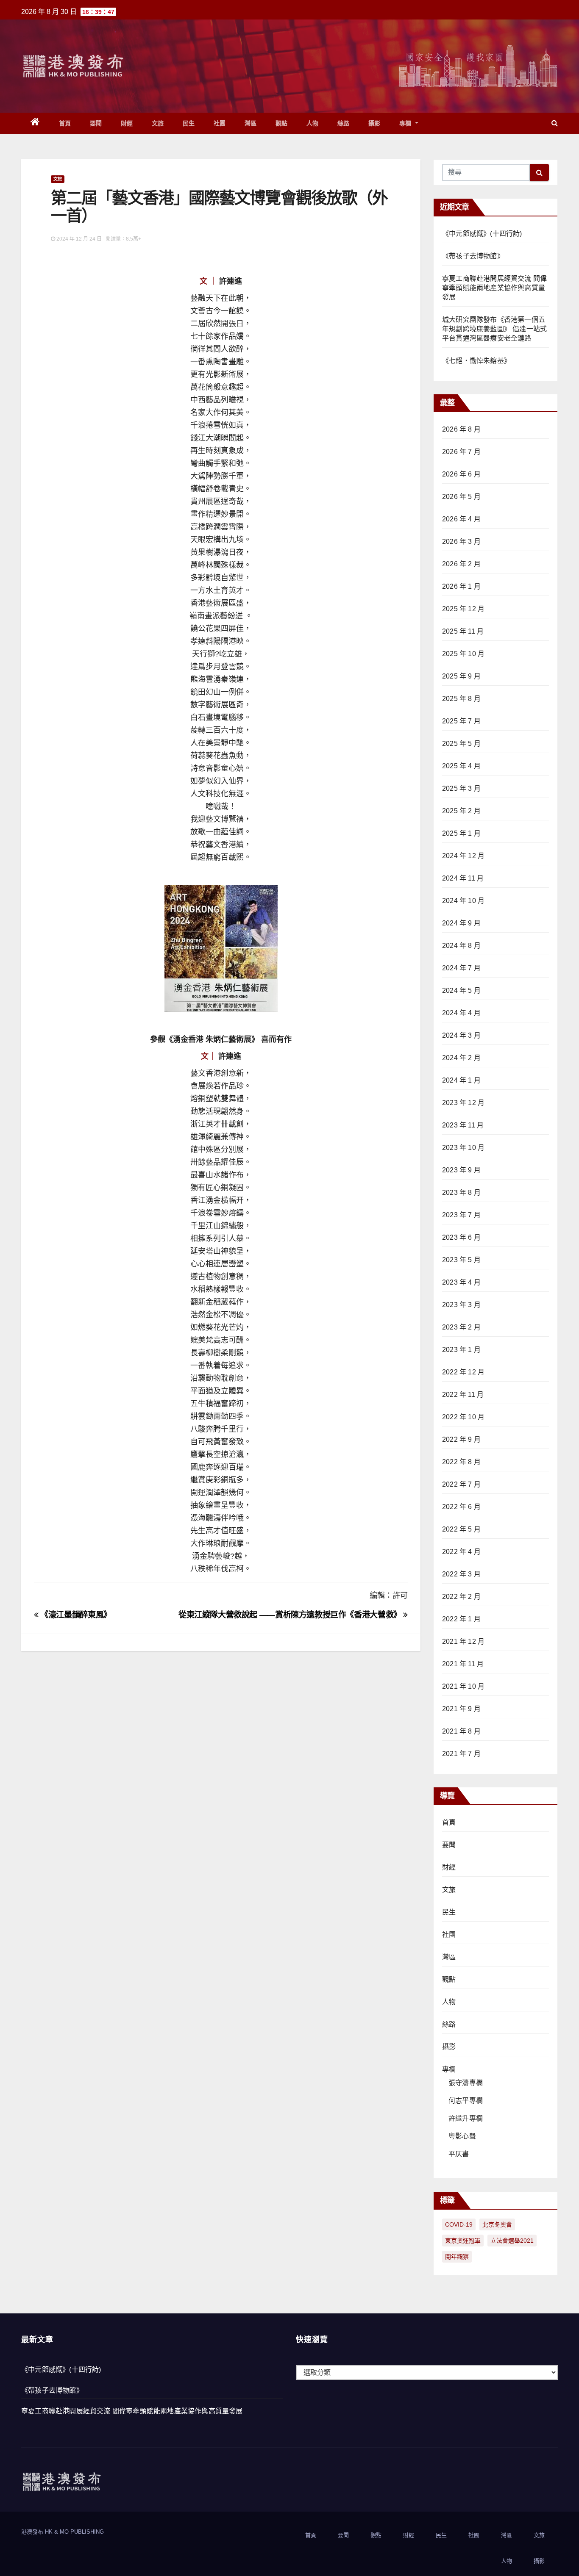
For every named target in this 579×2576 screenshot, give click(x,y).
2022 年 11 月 (463, 1395)
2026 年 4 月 (461, 519)
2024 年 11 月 (463, 878)
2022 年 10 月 (463, 1417)
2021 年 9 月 (461, 1709)
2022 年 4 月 (461, 1552)
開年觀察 (457, 2257)
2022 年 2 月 (461, 1597)
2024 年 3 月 (461, 1035)
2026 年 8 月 (461, 429)
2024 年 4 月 (461, 1013)
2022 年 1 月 (461, 1619)
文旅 (158, 123)
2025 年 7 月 (461, 721)
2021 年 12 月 (463, 1641)
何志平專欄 (466, 2101)
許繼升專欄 (466, 2118)
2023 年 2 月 (461, 1327)
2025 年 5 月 (461, 744)
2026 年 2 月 (461, 564)
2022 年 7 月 (461, 1484)
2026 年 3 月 (461, 542)
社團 (220, 123)
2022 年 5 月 (461, 1529)
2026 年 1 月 (461, 586)
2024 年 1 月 (461, 1080)
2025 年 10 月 (463, 654)
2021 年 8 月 (461, 1731)
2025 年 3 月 (461, 788)
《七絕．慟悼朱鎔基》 (476, 361)
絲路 (344, 123)
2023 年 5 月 (461, 1260)
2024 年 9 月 (461, 923)
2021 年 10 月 (463, 1686)
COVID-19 (459, 2224)
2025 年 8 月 (461, 699)
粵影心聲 (462, 2136)
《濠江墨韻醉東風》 (75, 1615)
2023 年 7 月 (461, 1215)
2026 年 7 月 (461, 452)
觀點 (282, 123)
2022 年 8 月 (461, 1462)
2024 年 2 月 (461, 1058)
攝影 (374, 123)
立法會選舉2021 (512, 2241)
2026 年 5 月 (461, 497)
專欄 (406, 123)
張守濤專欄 (466, 2083)
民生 (189, 123)
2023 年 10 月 (463, 1148)
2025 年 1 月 (461, 833)
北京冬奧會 (497, 2224)
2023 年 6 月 (461, 1237)
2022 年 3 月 (461, 1574)
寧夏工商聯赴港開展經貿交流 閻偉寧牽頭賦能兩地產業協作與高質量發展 (494, 288)
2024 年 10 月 (463, 901)
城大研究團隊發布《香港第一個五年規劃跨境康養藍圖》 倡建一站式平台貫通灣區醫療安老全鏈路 (494, 329)
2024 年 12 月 (463, 856)
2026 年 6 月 (461, 474)
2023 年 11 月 (463, 1125)
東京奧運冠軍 (463, 2241)
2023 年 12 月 (463, 1103)
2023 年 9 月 (461, 1170)
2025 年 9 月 (461, 676)
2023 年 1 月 (461, 1350)
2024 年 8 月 (461, 946)
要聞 (96, 123)
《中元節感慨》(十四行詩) (482, 234)
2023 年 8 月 (461, 1192)
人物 (313, 123)
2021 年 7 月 (461, 1754)
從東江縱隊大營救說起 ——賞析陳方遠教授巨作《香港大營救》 (291, 1615)
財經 (127, 123)
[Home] (35, 123)
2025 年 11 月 (463, 631)
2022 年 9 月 (461, 1439)
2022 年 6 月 (461, 1507)
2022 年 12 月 (463, 1372)
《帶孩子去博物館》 (473, 256)
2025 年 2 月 (461, 811)
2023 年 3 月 (461, 1305)
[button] (555, 123)
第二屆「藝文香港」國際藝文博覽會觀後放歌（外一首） (219, 206)
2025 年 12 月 (463, 609)
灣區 (251, 123)
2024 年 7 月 (461, 968)
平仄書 (459, 2154)
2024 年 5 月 (461, 990)
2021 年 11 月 (463, 1664)
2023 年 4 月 (461, 1282)
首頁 (65, 123)
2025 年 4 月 (461, 766)
